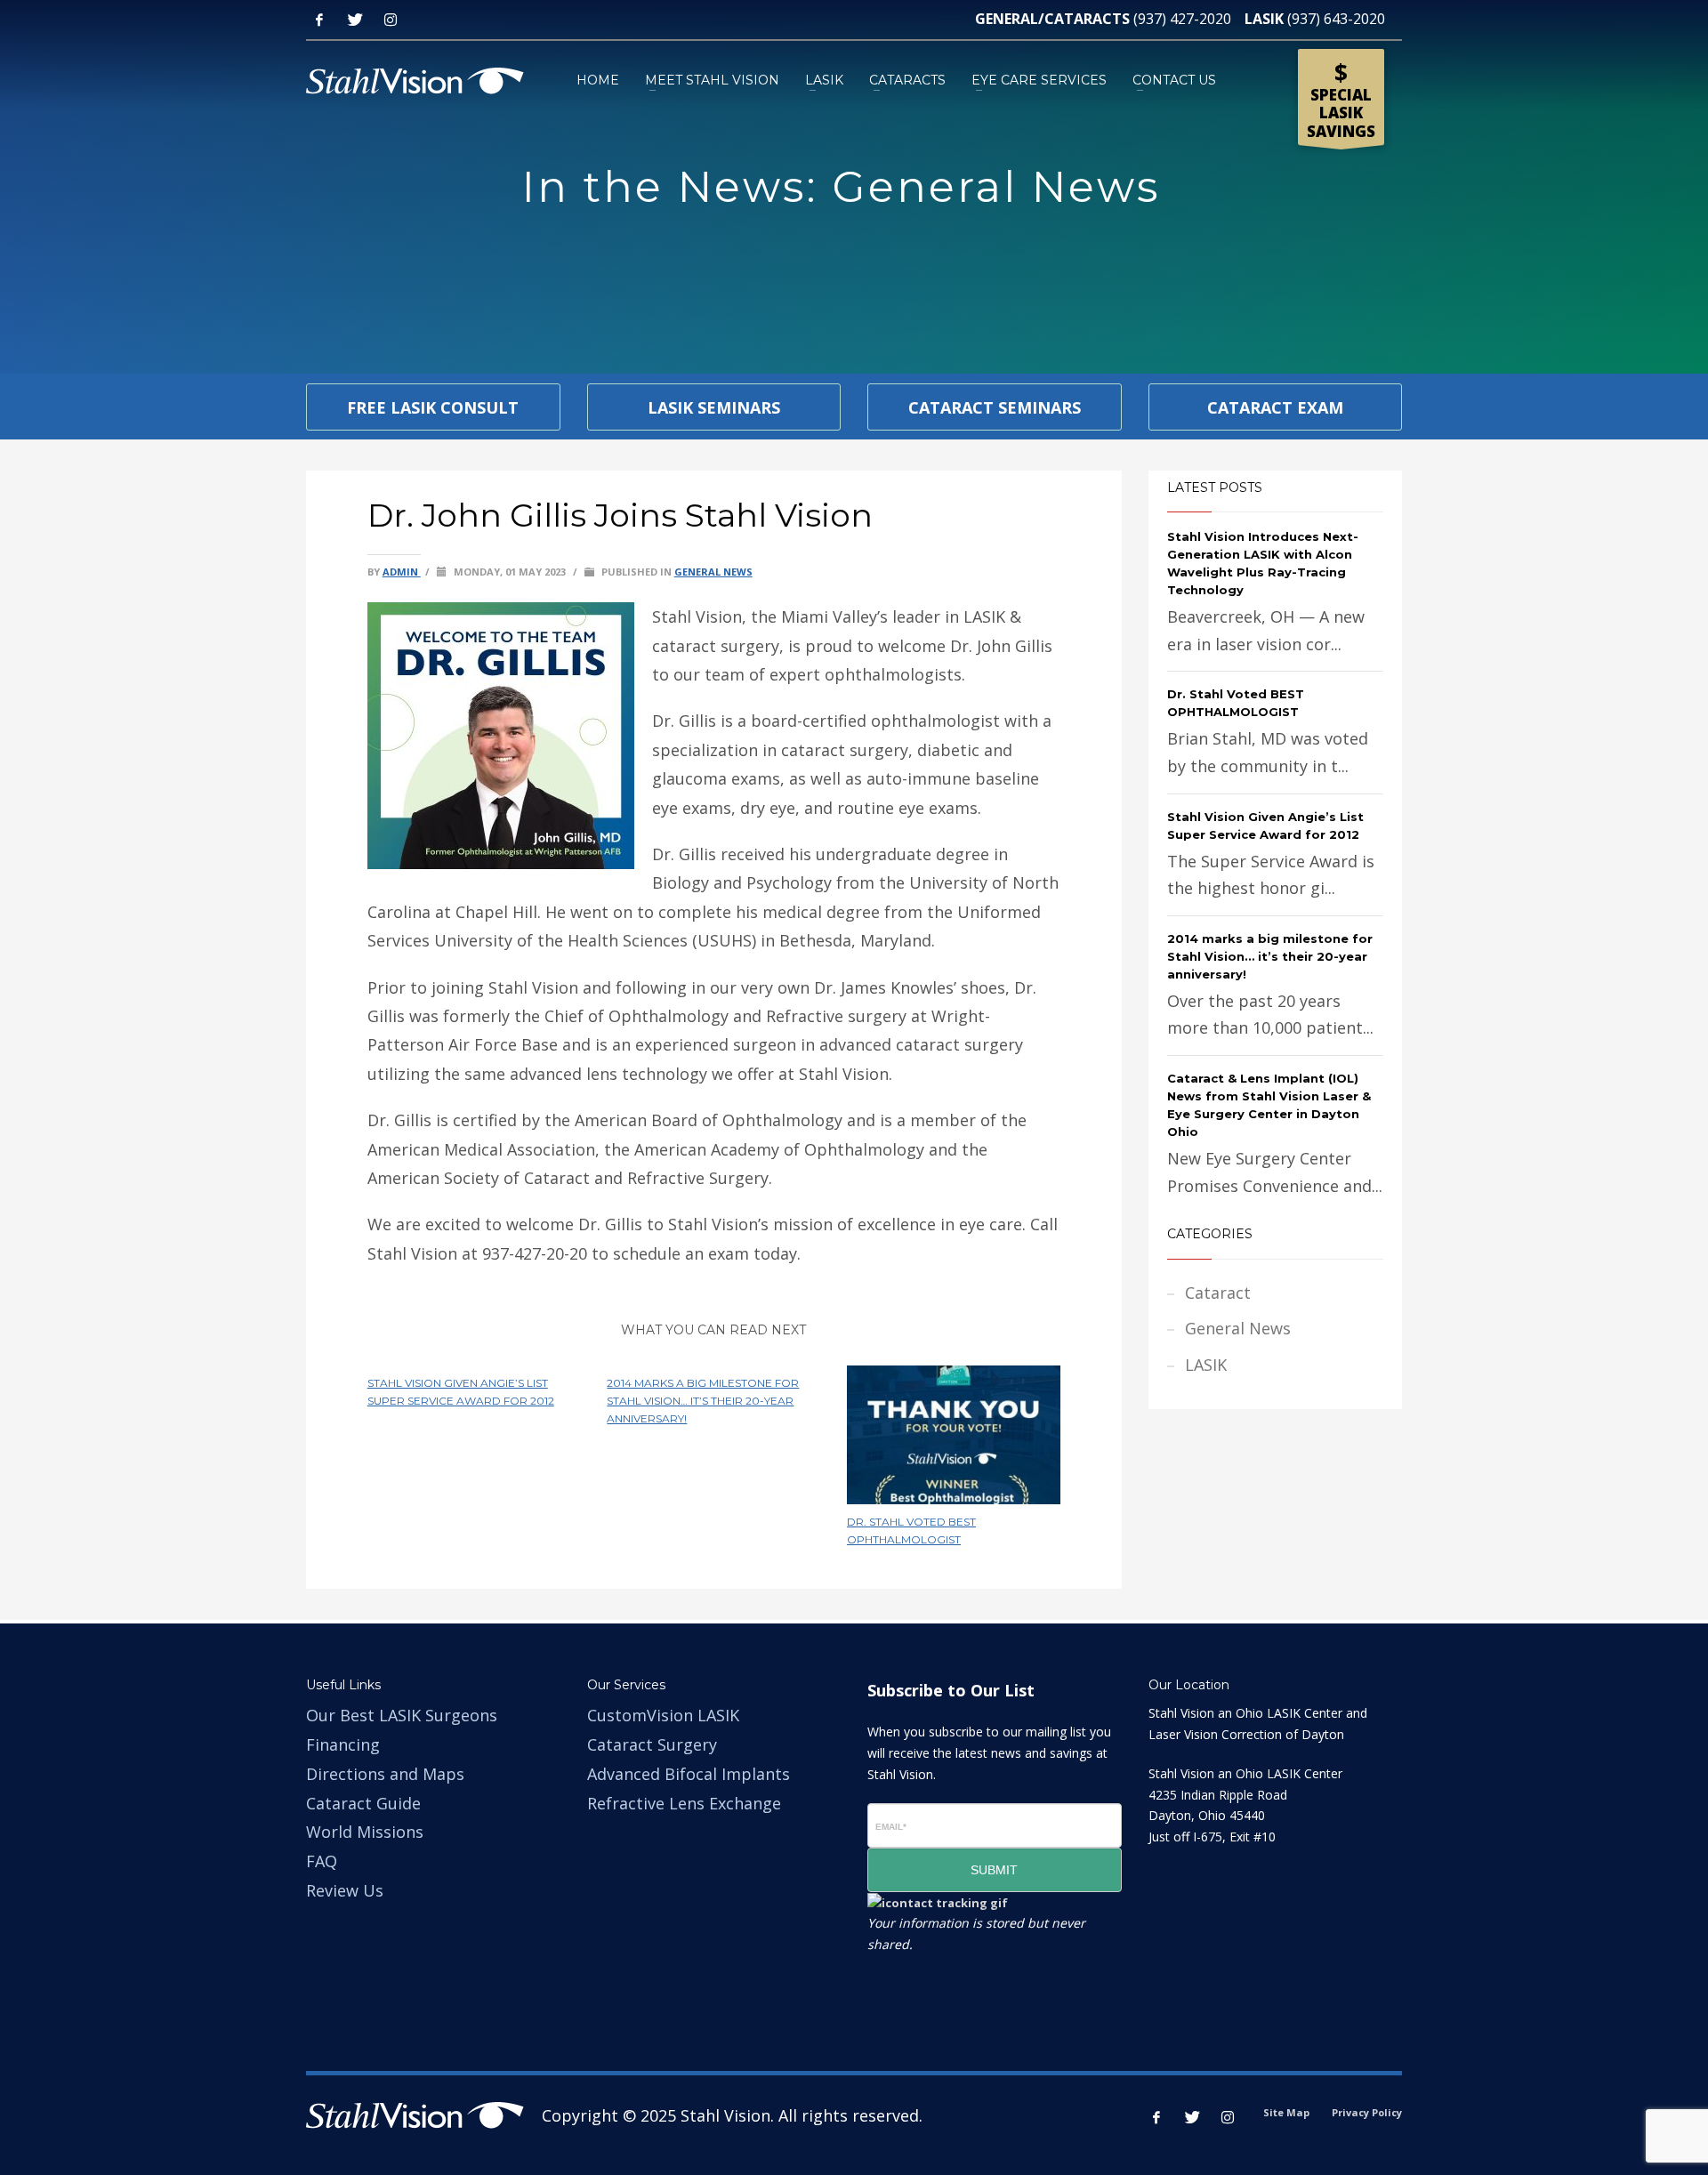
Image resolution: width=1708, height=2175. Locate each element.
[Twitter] (355, 20)
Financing (343, 1744)
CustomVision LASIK (663, 1715)
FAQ (322, 1861)
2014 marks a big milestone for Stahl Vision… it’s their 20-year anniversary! (703, 1401)
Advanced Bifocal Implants (689, 1774)
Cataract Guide (363, 1803)
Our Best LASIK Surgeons (402, 1715)
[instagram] (1228, 2117)
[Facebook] (319, 20)
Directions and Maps (385, 1774)
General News (713, 572)
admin (402, 572)
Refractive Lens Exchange (684, 1803)
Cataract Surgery (652, 1744)
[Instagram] (391, 20)
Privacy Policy (1367, 2112)
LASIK (1206, 1365)
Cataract (1218, 1293)
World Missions (365, 1832)
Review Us (345, 1890)
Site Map (1286, 2112)
